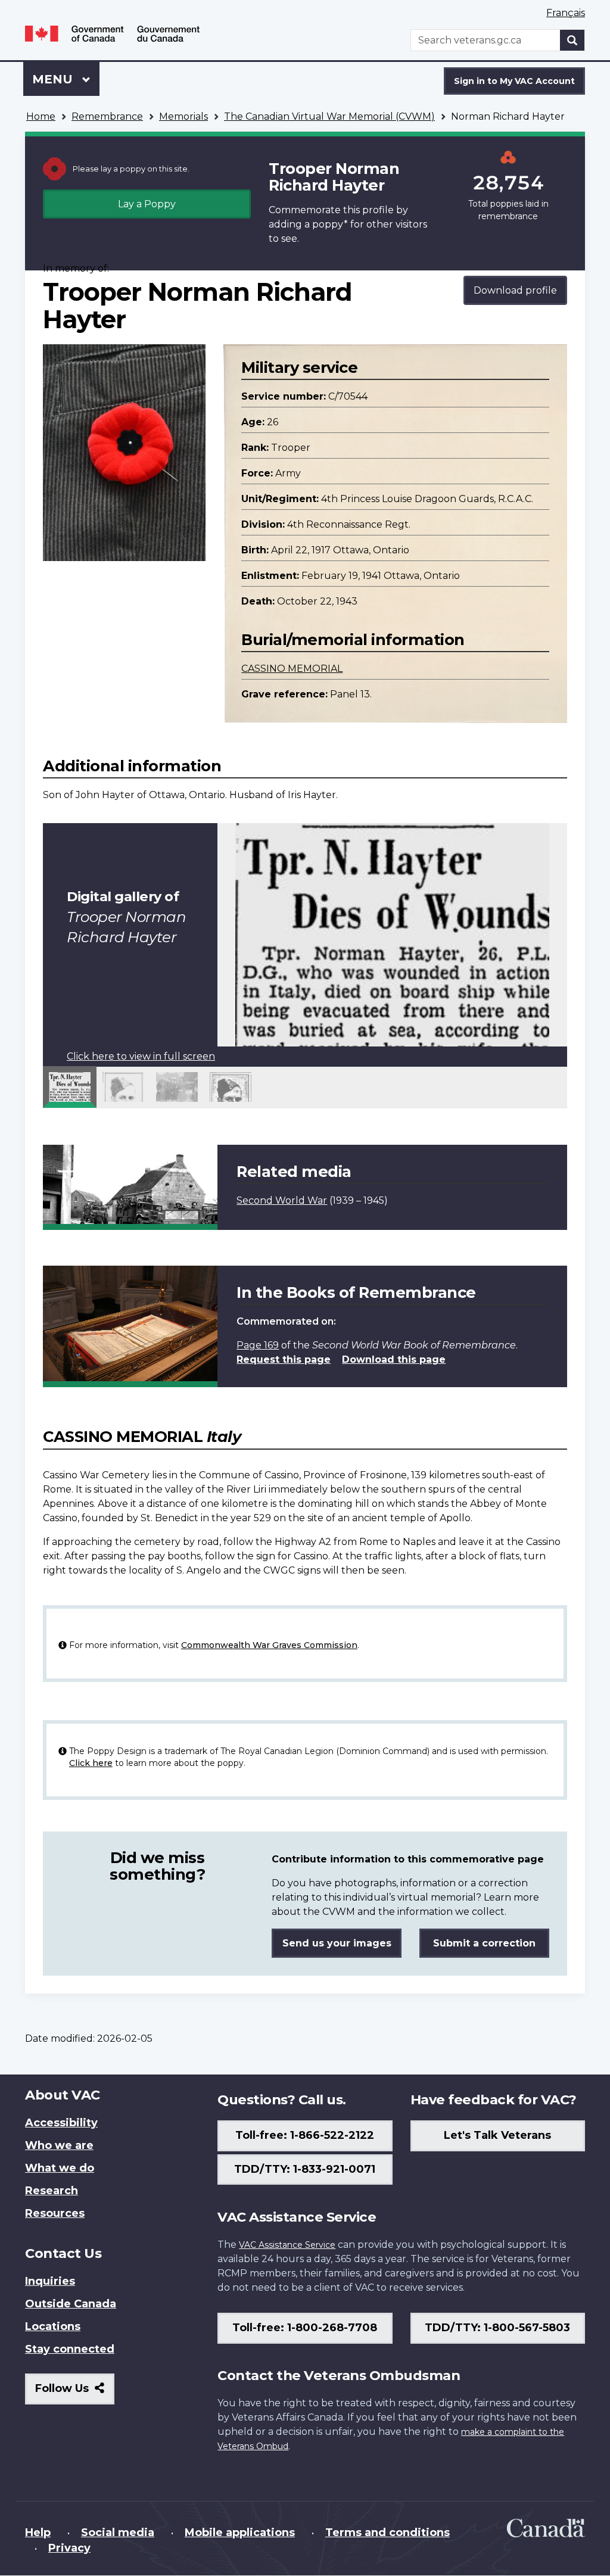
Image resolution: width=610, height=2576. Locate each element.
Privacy (69, 2548)
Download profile (515, 290)
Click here (91, 1763)
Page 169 (258, 1345)
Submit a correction (484, 1943)
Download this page (394, 1359)
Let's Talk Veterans (497, 2135)
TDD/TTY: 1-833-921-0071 (305, 2169)
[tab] (70, 1087)
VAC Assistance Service (287, 2245)
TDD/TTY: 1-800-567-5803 (497, 2328)
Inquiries (50, 2281)
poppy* (330, 224)
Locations (53, 2326)
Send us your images (337, 1943)
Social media (118, 2533)
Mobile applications (240, 2533)
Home (41, 116)
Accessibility (61, 2123)
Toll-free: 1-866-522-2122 (305, 2135)
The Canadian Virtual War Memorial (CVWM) (329, 116)
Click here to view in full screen (141, 1056)
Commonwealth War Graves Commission (269, 1645)
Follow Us (75, 2393)
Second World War (282, 1200)
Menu (54, 79)
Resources (55, 2213)
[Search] (572, 40)
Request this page (284, 1359)
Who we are (59, 2145)
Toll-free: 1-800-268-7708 (305, 2328)
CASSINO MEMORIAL (292, 669)
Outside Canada (71, 2304)
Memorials (183, 116)
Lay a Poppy (147, 204)
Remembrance (107, 116)
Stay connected (70, 2349)
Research (52, 2191)
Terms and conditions (388, 2533)
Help (38, 2533)
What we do (60, 2168)
